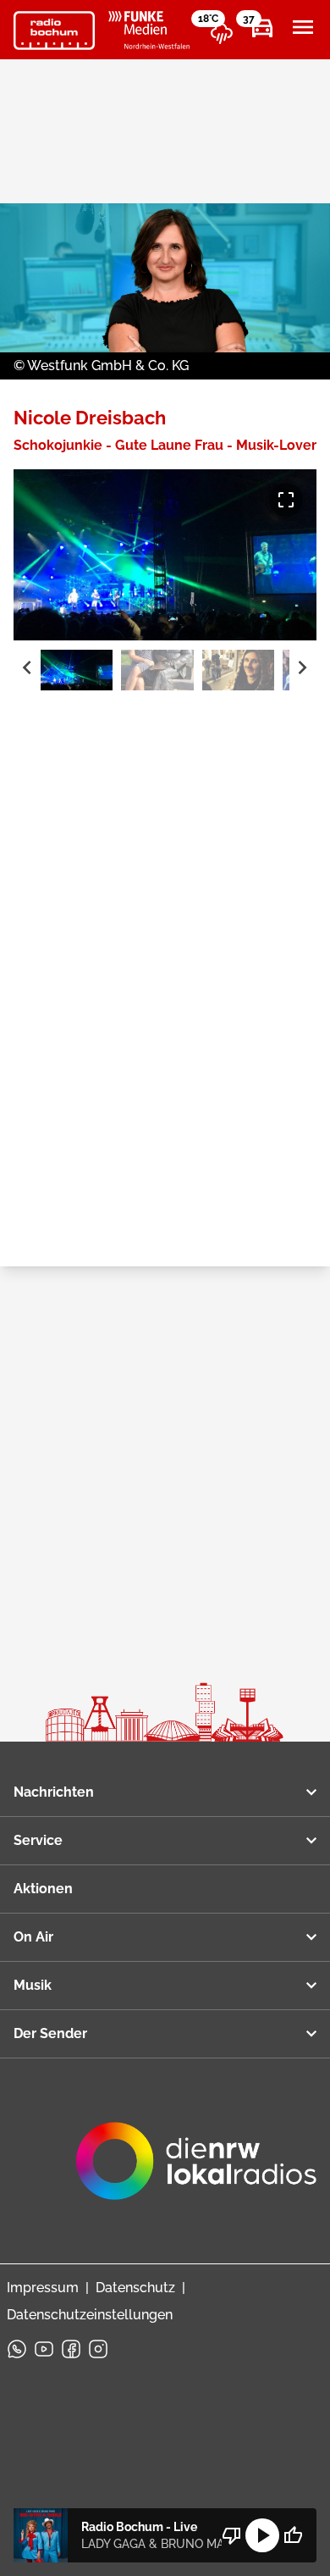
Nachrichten (54, 1792)
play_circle (262, 2535)
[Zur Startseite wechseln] (54, 30)
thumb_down (232, 2535)
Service (38, 1840)
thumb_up (293, 2535)
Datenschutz (135, 2288)
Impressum (43, 2288)
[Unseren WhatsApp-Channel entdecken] (17, 2349)
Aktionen (43, 1889)
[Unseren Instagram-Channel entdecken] (98, 2349)
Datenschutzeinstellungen (90, 2315)
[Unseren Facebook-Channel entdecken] (71, 2349)
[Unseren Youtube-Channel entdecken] (44, 2349)
